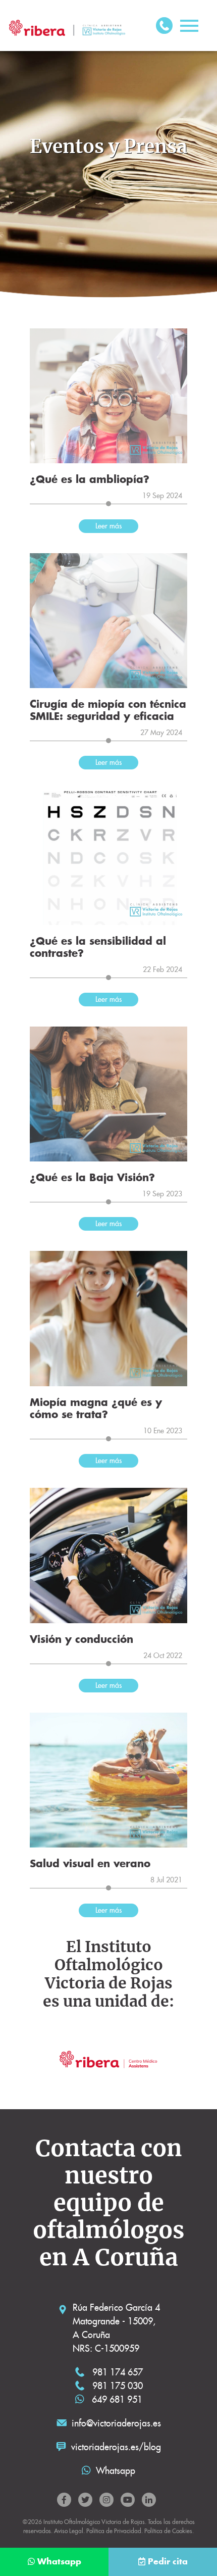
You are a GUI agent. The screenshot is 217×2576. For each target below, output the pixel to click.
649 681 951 (116, 2399)
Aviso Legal (69, 2531)
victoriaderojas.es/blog (116, 2447)
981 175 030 (116, 2386)
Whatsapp (116, 2471)
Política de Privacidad (114, 2531)
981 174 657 (116, 2372)
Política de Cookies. (169, 2531)
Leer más (108, 526)
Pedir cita (168, 2562)
